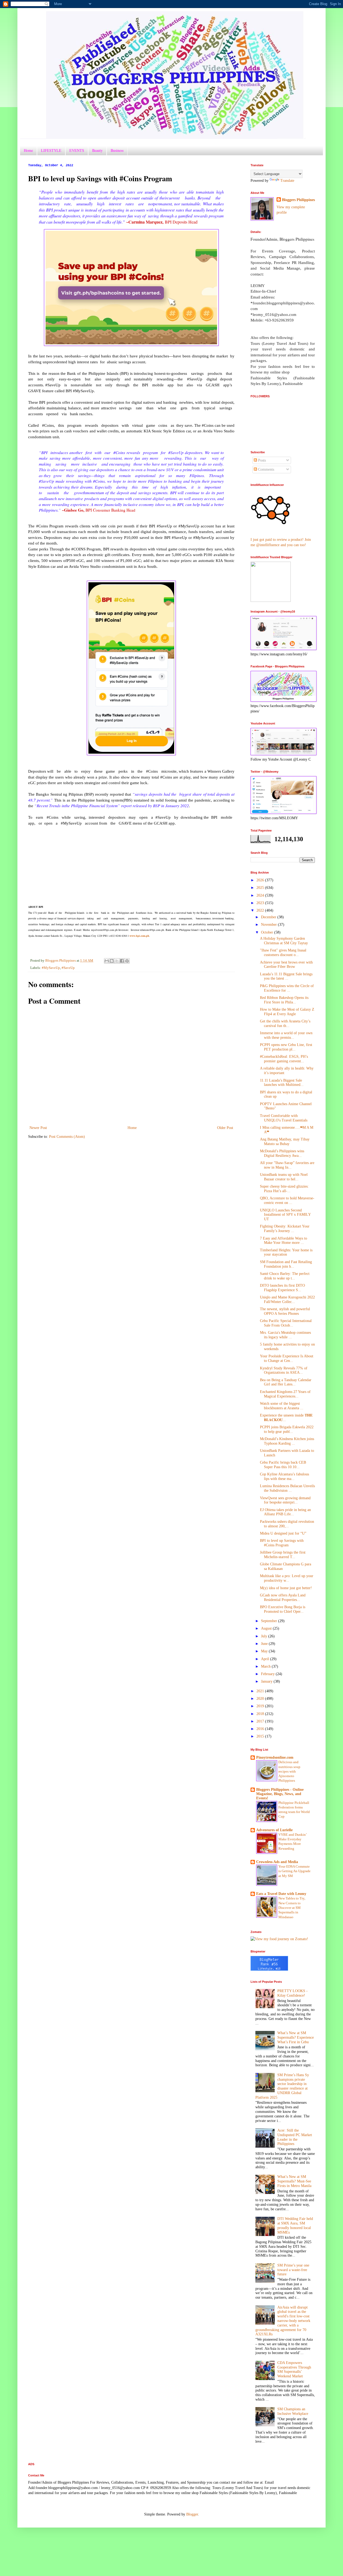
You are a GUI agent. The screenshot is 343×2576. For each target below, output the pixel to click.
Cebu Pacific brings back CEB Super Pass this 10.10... (283, 1465)
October (268, 932)
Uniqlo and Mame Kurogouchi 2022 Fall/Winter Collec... (287, 1300)
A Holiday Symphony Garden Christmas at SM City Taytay (284, 941)
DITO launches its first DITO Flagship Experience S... (282, 1288)
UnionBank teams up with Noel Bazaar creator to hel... (284, 1177)
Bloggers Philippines (298, 200)
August (267, 1628)
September (270, 1621)
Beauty (97, 150)
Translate (287, 181)
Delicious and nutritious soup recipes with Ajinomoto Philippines (289, 1771)
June (265, 1644)
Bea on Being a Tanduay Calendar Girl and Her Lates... (286, 1382)
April (266, 1659)
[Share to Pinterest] (127, 961)
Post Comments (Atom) (67, 1137)
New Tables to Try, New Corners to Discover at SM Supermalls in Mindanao (292, 1908)
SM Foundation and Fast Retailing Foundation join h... (286, 1264)
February (268, 1674)
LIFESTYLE (51, 150)
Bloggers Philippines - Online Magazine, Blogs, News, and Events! (280, 1794)
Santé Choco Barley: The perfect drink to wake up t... (285, 1276)
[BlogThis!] (112, 961)
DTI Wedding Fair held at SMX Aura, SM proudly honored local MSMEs (295, 2225)
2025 (261, 888)
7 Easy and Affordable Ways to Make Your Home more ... (284, 1241)
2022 (261, 910)
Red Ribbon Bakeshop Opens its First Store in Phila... (284, 1000)
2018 (261, 1714)
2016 (261, 1729)
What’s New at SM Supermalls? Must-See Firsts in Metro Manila (294, 2181)
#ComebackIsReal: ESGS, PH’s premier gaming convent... (284, 1059)
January (267, 1681)
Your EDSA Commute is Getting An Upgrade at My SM (294, 1871)
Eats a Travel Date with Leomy (281, 1894)
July (265, 1636)
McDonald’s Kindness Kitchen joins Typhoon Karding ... (287, 1441)
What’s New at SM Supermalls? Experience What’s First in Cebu (296, 2037)
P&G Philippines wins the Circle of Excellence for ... (287, 988)
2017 (261, 1721)
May (265, 1651)
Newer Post (38, 1128)
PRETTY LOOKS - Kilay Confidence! (292, 1993)
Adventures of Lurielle (274, 1830)
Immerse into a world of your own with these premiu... (286, 1035)
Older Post (225, 1128)
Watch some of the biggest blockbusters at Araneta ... (282, 1406)
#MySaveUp (51, 968)
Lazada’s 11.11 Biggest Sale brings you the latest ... (286, 976)
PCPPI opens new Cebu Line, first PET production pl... (286, 1047)
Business (117, 150)
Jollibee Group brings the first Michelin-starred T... (283, 1555)
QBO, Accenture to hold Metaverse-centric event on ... (287, 1200)
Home (28, 150)
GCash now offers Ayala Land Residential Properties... (283, 1597)
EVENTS (77, 150)
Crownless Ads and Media (277, 1862)
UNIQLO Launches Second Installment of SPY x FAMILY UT (285, 1215)
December (269, 917)
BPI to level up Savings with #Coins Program (282, 1543)
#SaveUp (68, 968)
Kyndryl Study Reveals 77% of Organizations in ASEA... (284, 1370)
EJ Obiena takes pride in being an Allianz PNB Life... (285, 1512)
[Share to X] (117, 961)
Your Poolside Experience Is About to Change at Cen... (287, 1358)
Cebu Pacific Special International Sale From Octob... (286, 1323)
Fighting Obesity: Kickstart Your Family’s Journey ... (285, 1229)
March (266, 1666)
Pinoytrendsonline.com (275, 1757)
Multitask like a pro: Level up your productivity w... (287, 1578)
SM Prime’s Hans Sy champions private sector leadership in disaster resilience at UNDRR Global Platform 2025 (282, 2086)
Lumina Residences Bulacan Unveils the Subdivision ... (287, 1488)
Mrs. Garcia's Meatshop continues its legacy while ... (285, 1335)
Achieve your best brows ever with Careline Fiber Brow (286, 965)
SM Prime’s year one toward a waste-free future (293, 2270)
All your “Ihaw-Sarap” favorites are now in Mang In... (287, 1165)
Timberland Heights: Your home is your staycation (286, 1252)
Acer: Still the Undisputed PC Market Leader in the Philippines (295, 2137)
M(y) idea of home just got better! (286, 1588)
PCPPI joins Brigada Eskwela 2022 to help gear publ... (287, 1429)
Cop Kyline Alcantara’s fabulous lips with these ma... (284, 1476)
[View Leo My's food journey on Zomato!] (279, 1939)
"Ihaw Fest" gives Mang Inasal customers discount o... (283, 953)
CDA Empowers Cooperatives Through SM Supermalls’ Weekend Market (294, 2369)
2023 (261, 903)
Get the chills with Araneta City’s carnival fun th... (285, 1023)
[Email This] (107, 961)
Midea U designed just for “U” (283, 1533)
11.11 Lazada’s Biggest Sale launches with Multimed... (282, 1083)
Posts (261, 460)
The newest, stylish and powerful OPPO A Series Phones (285, 1311)
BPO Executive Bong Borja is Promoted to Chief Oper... (283, 1609)
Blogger (192, 2514)
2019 (261, 1706)
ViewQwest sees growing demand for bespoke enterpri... (285, 1500)
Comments (266, 469)
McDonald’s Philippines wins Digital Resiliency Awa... (282, 1153)
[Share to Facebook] (122, 961)
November (269, 925)
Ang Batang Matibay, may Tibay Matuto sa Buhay (285, 1142)
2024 (261, 895)
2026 (261, 880)
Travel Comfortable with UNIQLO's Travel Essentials (284, 1118)
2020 (261, 1699)
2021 (261, 1691)
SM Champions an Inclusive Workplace (293, 2411)
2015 (261, 1736)
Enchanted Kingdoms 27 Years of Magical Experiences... (285, 1394)
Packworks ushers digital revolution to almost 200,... (287, 1524)
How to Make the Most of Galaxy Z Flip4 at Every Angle (287, 1012)
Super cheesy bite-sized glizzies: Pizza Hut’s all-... (284, 1189)
